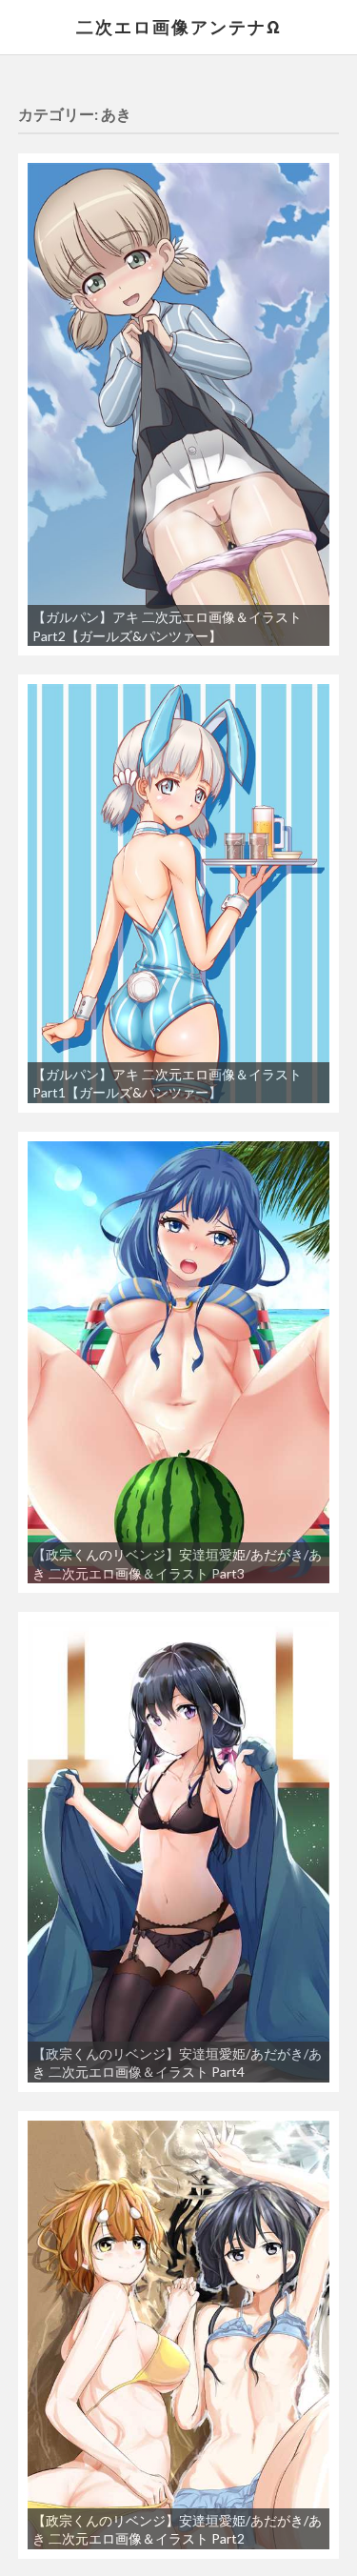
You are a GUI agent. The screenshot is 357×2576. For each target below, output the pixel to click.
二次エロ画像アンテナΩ (179, 27)
